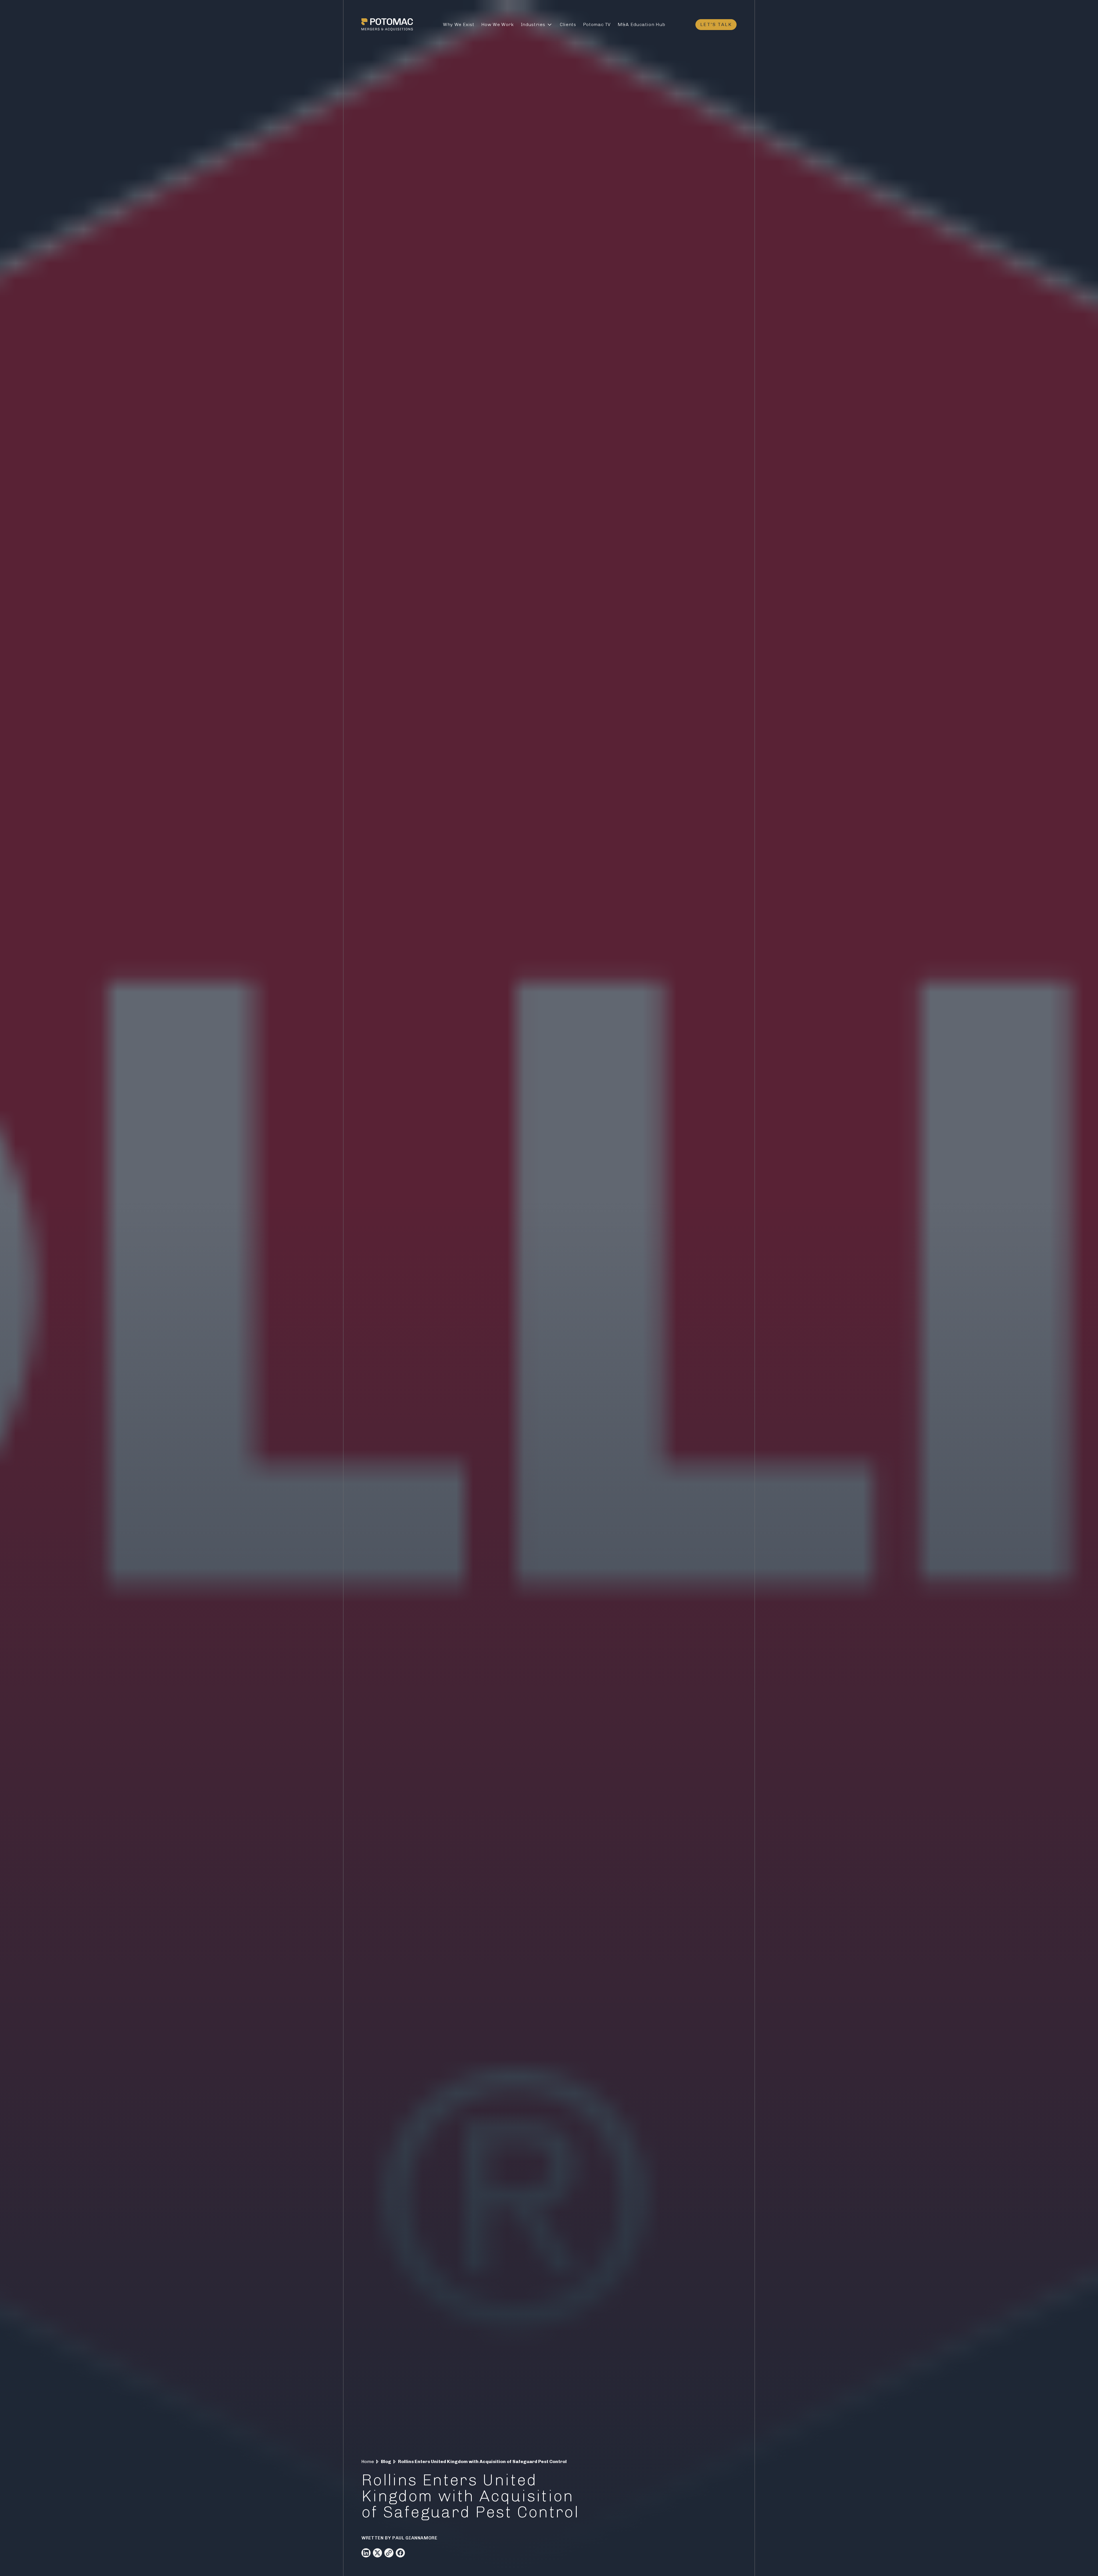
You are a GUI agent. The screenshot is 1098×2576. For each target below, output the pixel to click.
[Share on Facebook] (400, 2553)
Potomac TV (597, 24)
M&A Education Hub (642, 24)
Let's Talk (716, 24)
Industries (533, 24)
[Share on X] (377, 2553)
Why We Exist (459, 24)
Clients (568, 24)
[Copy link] (389, 2553)
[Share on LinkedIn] (366, 2553)
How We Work (498, 24)
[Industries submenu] (550, 25)
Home (368, 2461)
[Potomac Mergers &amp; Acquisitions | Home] (387, 25)
